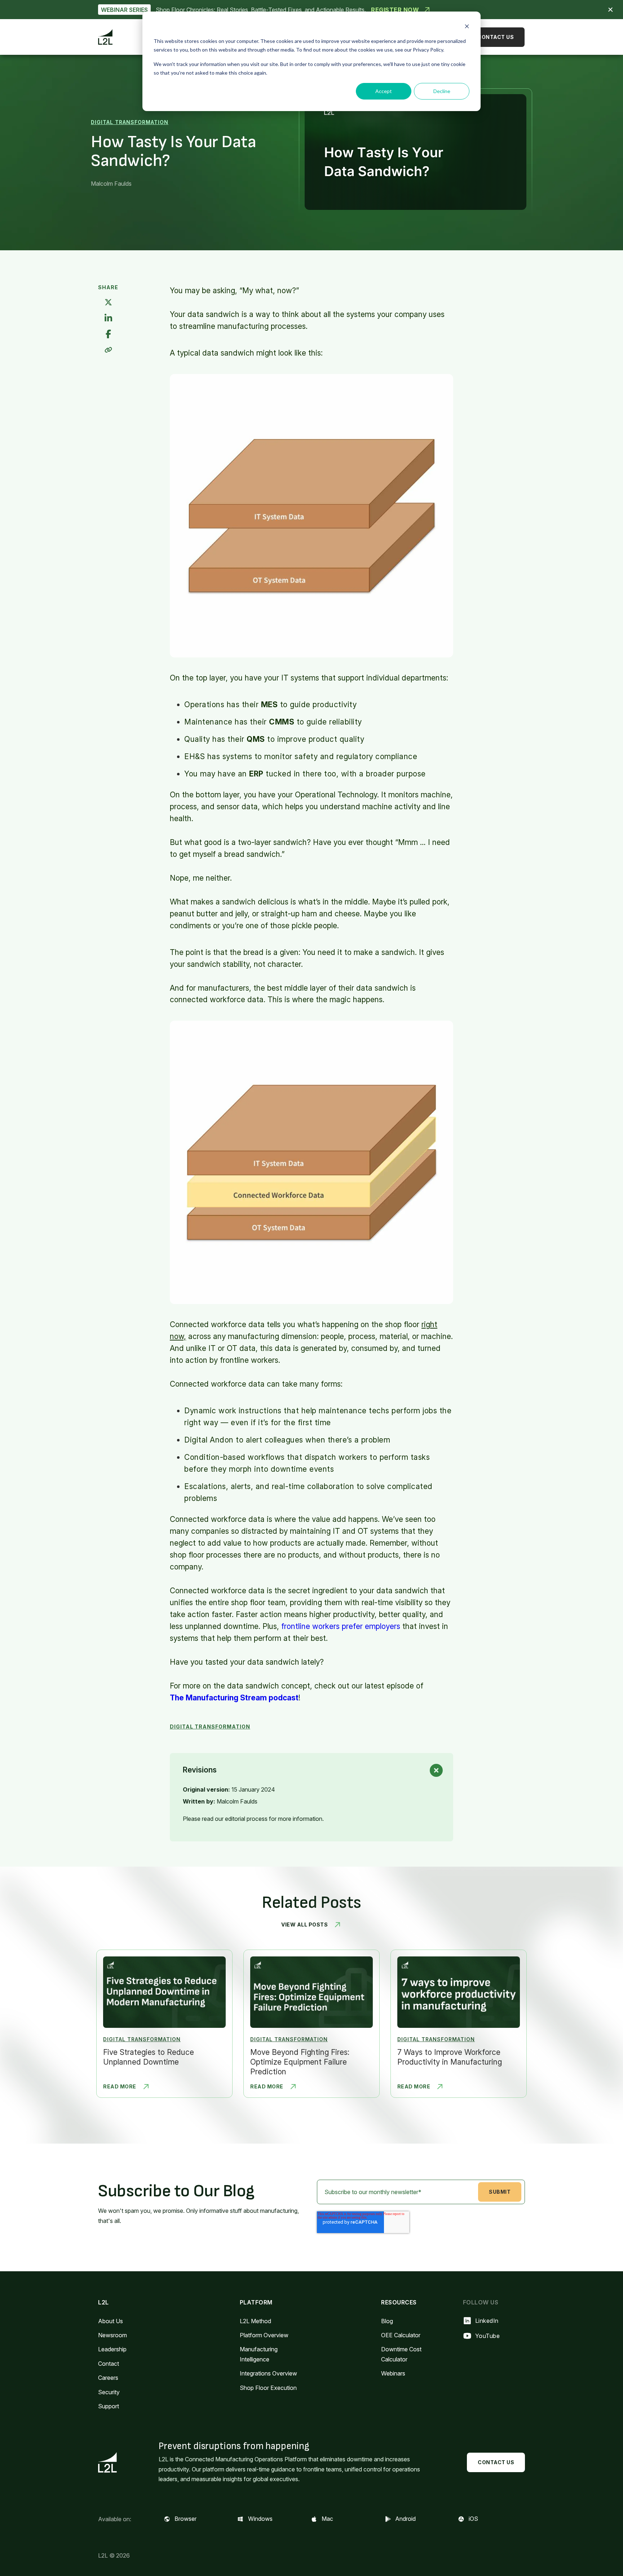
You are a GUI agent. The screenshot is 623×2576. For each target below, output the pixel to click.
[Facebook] (108, 334)
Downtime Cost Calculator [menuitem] (401, 2354)
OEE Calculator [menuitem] (401, 2335)
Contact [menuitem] (109, 2364)
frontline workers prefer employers (341, 1626)
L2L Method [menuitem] (255, 2321)
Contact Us (496, 37)
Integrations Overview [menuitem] (268, 2373)
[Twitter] (108, 303)
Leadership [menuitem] (112, 2349)
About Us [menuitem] (111, 2321)
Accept (384, 91)
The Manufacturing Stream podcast (234, 1698)
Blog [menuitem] (387, 2321)
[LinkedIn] (108, 319)
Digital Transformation (130, 122)
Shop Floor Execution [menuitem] (268, 2388)
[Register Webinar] (311, 10)
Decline (442, 91)
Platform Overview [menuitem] (264, 2335)
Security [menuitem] (109, 2392)
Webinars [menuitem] (393, 2373)
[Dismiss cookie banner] (467, 27)
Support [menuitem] (109, 2406)
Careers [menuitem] (108, 2378)
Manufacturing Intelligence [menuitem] (259, 2354)
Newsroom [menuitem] (112, 2335)
